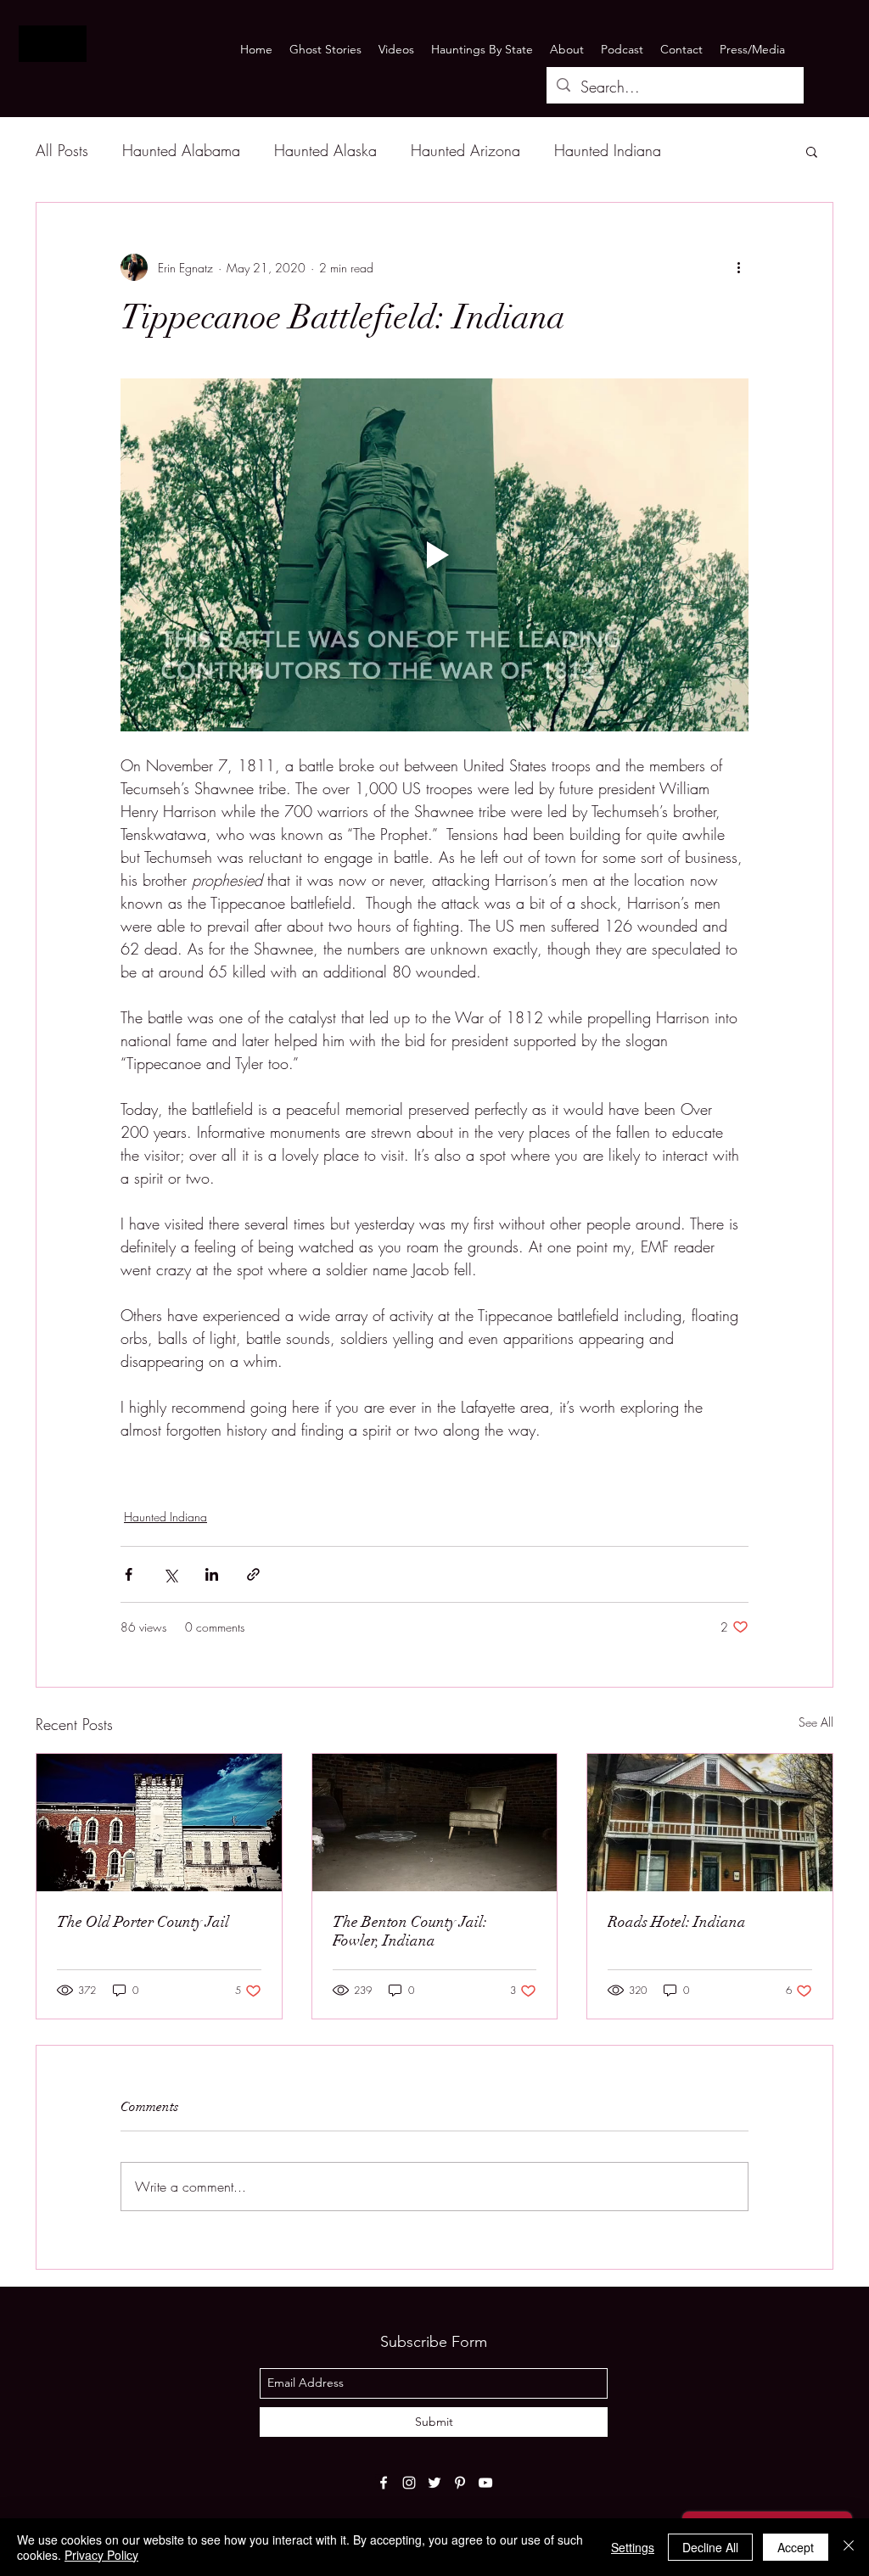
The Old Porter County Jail (143, 1922)
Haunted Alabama (181, 150)
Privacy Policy (101, 2555)
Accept (796, 2547)
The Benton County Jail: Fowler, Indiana (410, 1931)
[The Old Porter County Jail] (159, 1823)
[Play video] (434, 555)
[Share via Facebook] (129, 1574)
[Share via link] (253, 1574)
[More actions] (738, 267)
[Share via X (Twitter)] (170, 1574)
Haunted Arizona (465, 150)
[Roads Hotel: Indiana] (710, 1823)
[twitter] (434, 2483)
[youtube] (485, 2483)
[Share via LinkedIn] (212, 1574)
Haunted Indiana (608, 150)
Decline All (710, 2547)
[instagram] (409, 2483)
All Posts (62, 150)
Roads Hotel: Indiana (677, 1922)
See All (816, 1722)
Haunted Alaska (325, 150)
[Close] (849, 2547)
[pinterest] (460, 2483)
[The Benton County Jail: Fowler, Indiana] (435, 1823)
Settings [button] (633, 2547)
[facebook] (384, 2483)
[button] (812, 151)
